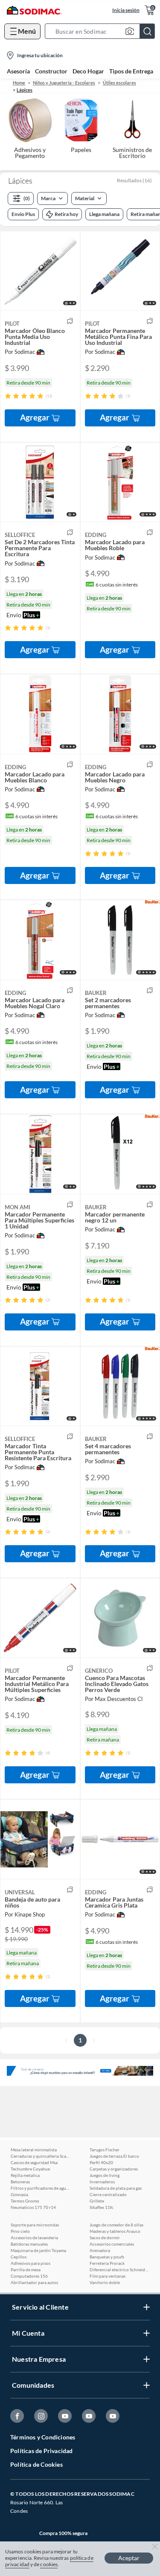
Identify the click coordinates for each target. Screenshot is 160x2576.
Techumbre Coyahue (30, 2169)
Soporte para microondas (35, 2225)
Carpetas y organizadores (114, 2169)
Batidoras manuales (29, 2244)
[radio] (8, 396)
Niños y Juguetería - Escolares (64, 83)
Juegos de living (105, 2175)
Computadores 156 (29, 2276)
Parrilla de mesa (26, 2270)
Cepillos (19, 2257)
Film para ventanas (108, 2276)
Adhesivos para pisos (31, 2263)
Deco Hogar (88, 71)
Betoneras (20, 2182)
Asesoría (18, 71)
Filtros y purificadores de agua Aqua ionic (41, 2188)
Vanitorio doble (105, 2282)
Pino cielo (20, 2231)
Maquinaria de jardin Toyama (38, 2250)
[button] (102, 31)
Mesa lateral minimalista (34, 2150)
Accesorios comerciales (112, 2244)
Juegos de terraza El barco (114, 2156)
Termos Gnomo (25, 2201)
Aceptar (129, 2558)
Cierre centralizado (108, 2194)
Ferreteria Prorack (107, 2263)
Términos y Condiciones (43, 2437)
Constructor (51, 71)
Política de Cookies (36, 2464)
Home (19, 83)
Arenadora (100, 2250)
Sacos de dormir (105, 2238)
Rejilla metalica (25, 2175)
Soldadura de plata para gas (116, 2188)
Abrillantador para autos (34, 2282)
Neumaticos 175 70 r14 (33, 2207)
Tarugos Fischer (105, 2150)
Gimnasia (19, 2194)
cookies (49, 2564)
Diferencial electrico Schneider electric (119, 2270)
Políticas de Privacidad (42, 2451)
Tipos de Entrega (131, 71)
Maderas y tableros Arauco (115, 2231)
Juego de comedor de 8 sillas (116, 2225)
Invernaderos (102, 2182)
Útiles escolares (119, 83)
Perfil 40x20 (101, 2162)
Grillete (97, 2201)
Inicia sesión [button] (126, 10)
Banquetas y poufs (107, 2257)
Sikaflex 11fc (102, 2207)
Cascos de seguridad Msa (34, 2162)
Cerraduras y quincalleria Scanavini (41, 2156)
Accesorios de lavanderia (34, 2238)
